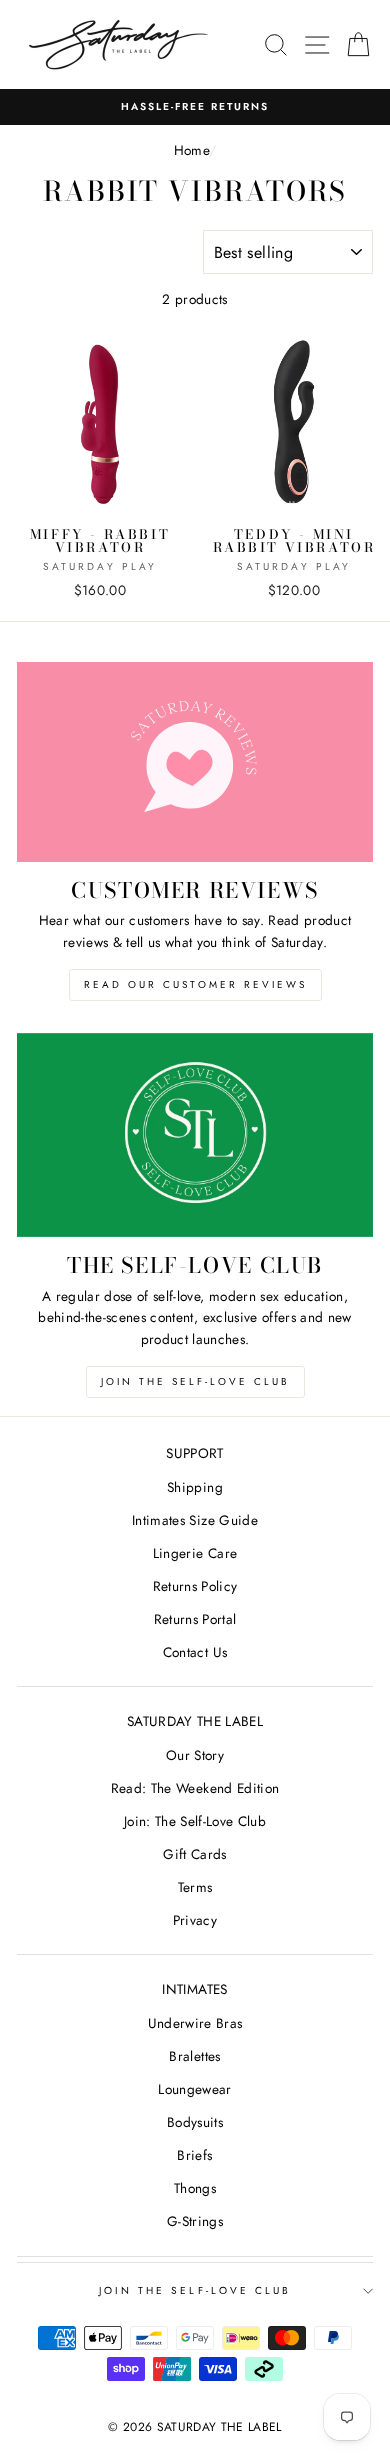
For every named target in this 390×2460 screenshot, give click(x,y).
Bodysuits (195, 2122)
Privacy (195, 1920)
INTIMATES (194, 1989)
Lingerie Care (195, 1553)
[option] (195, 107)
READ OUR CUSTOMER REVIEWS (195, 984)
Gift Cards (194, 1854)
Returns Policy (195, 1586)
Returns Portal (195, 1619)
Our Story (195, 1755)
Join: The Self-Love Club (195, 1821)
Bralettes (194, 2056)
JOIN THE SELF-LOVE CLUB (195, 1381)
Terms (195, 1887)
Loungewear (194, 2089)
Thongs (195, 2188)
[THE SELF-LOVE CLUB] (195, 1135)
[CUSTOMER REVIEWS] (195, 762)
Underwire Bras (195, 2023)
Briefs (194, 2155)
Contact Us (195, 1652)
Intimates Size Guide (195, 1520)
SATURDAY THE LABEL (195, 1721)
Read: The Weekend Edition (195, 1788)
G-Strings (195, 2221)
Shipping (195, 1487)
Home (191, 150)
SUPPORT (194, 1453)
